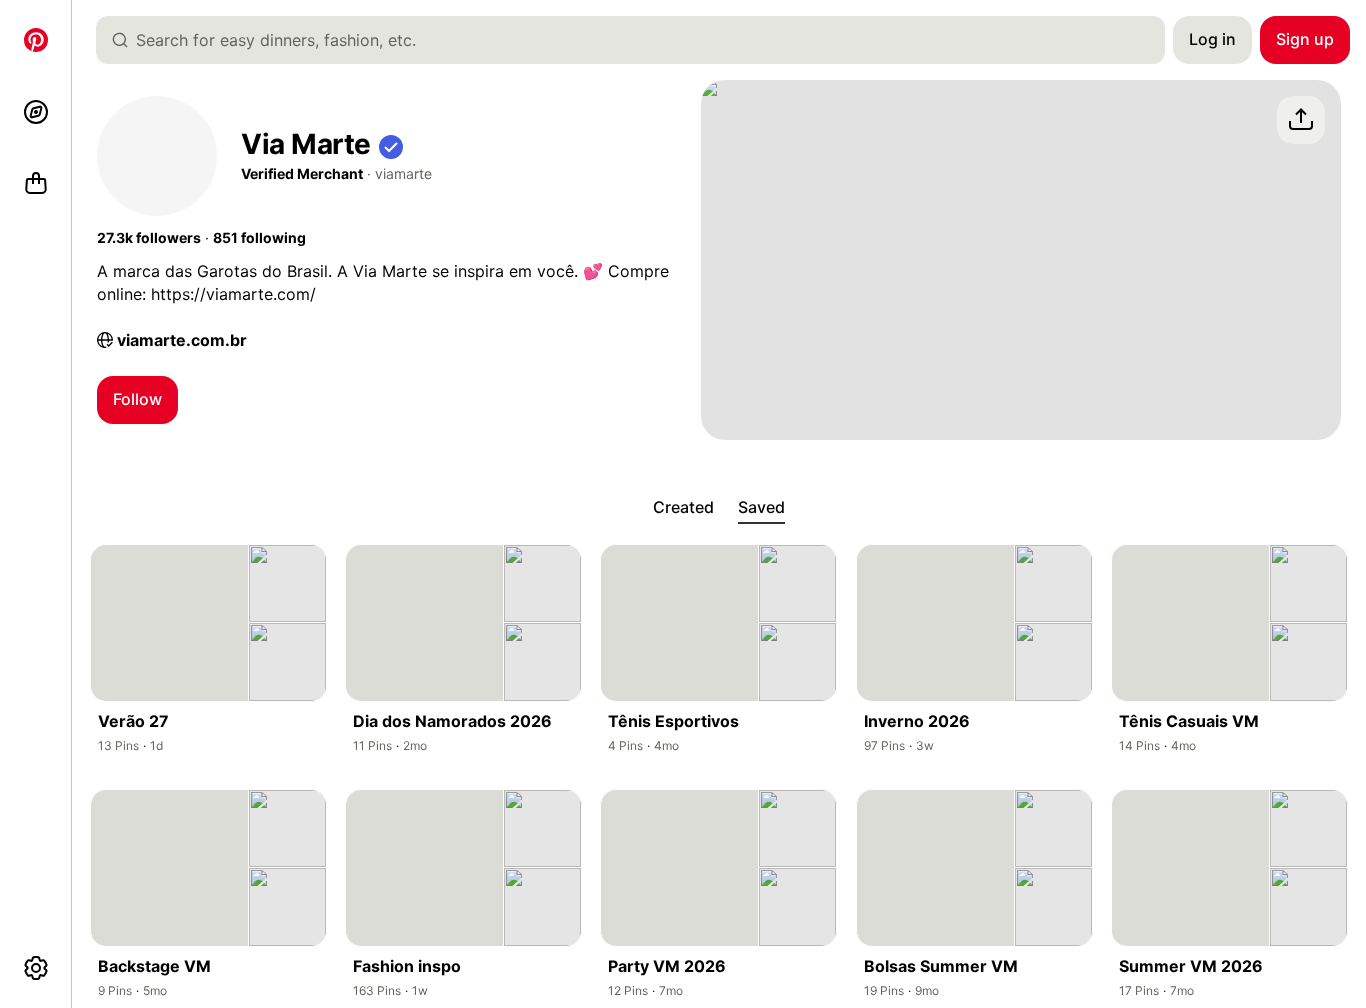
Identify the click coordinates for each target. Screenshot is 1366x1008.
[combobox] (638, 40)
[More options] (36, 968)
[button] (391, 144)
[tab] (683, 508)
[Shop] (36, 184)
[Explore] (36, 112)
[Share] (1301, 120)
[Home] (36, 40)
